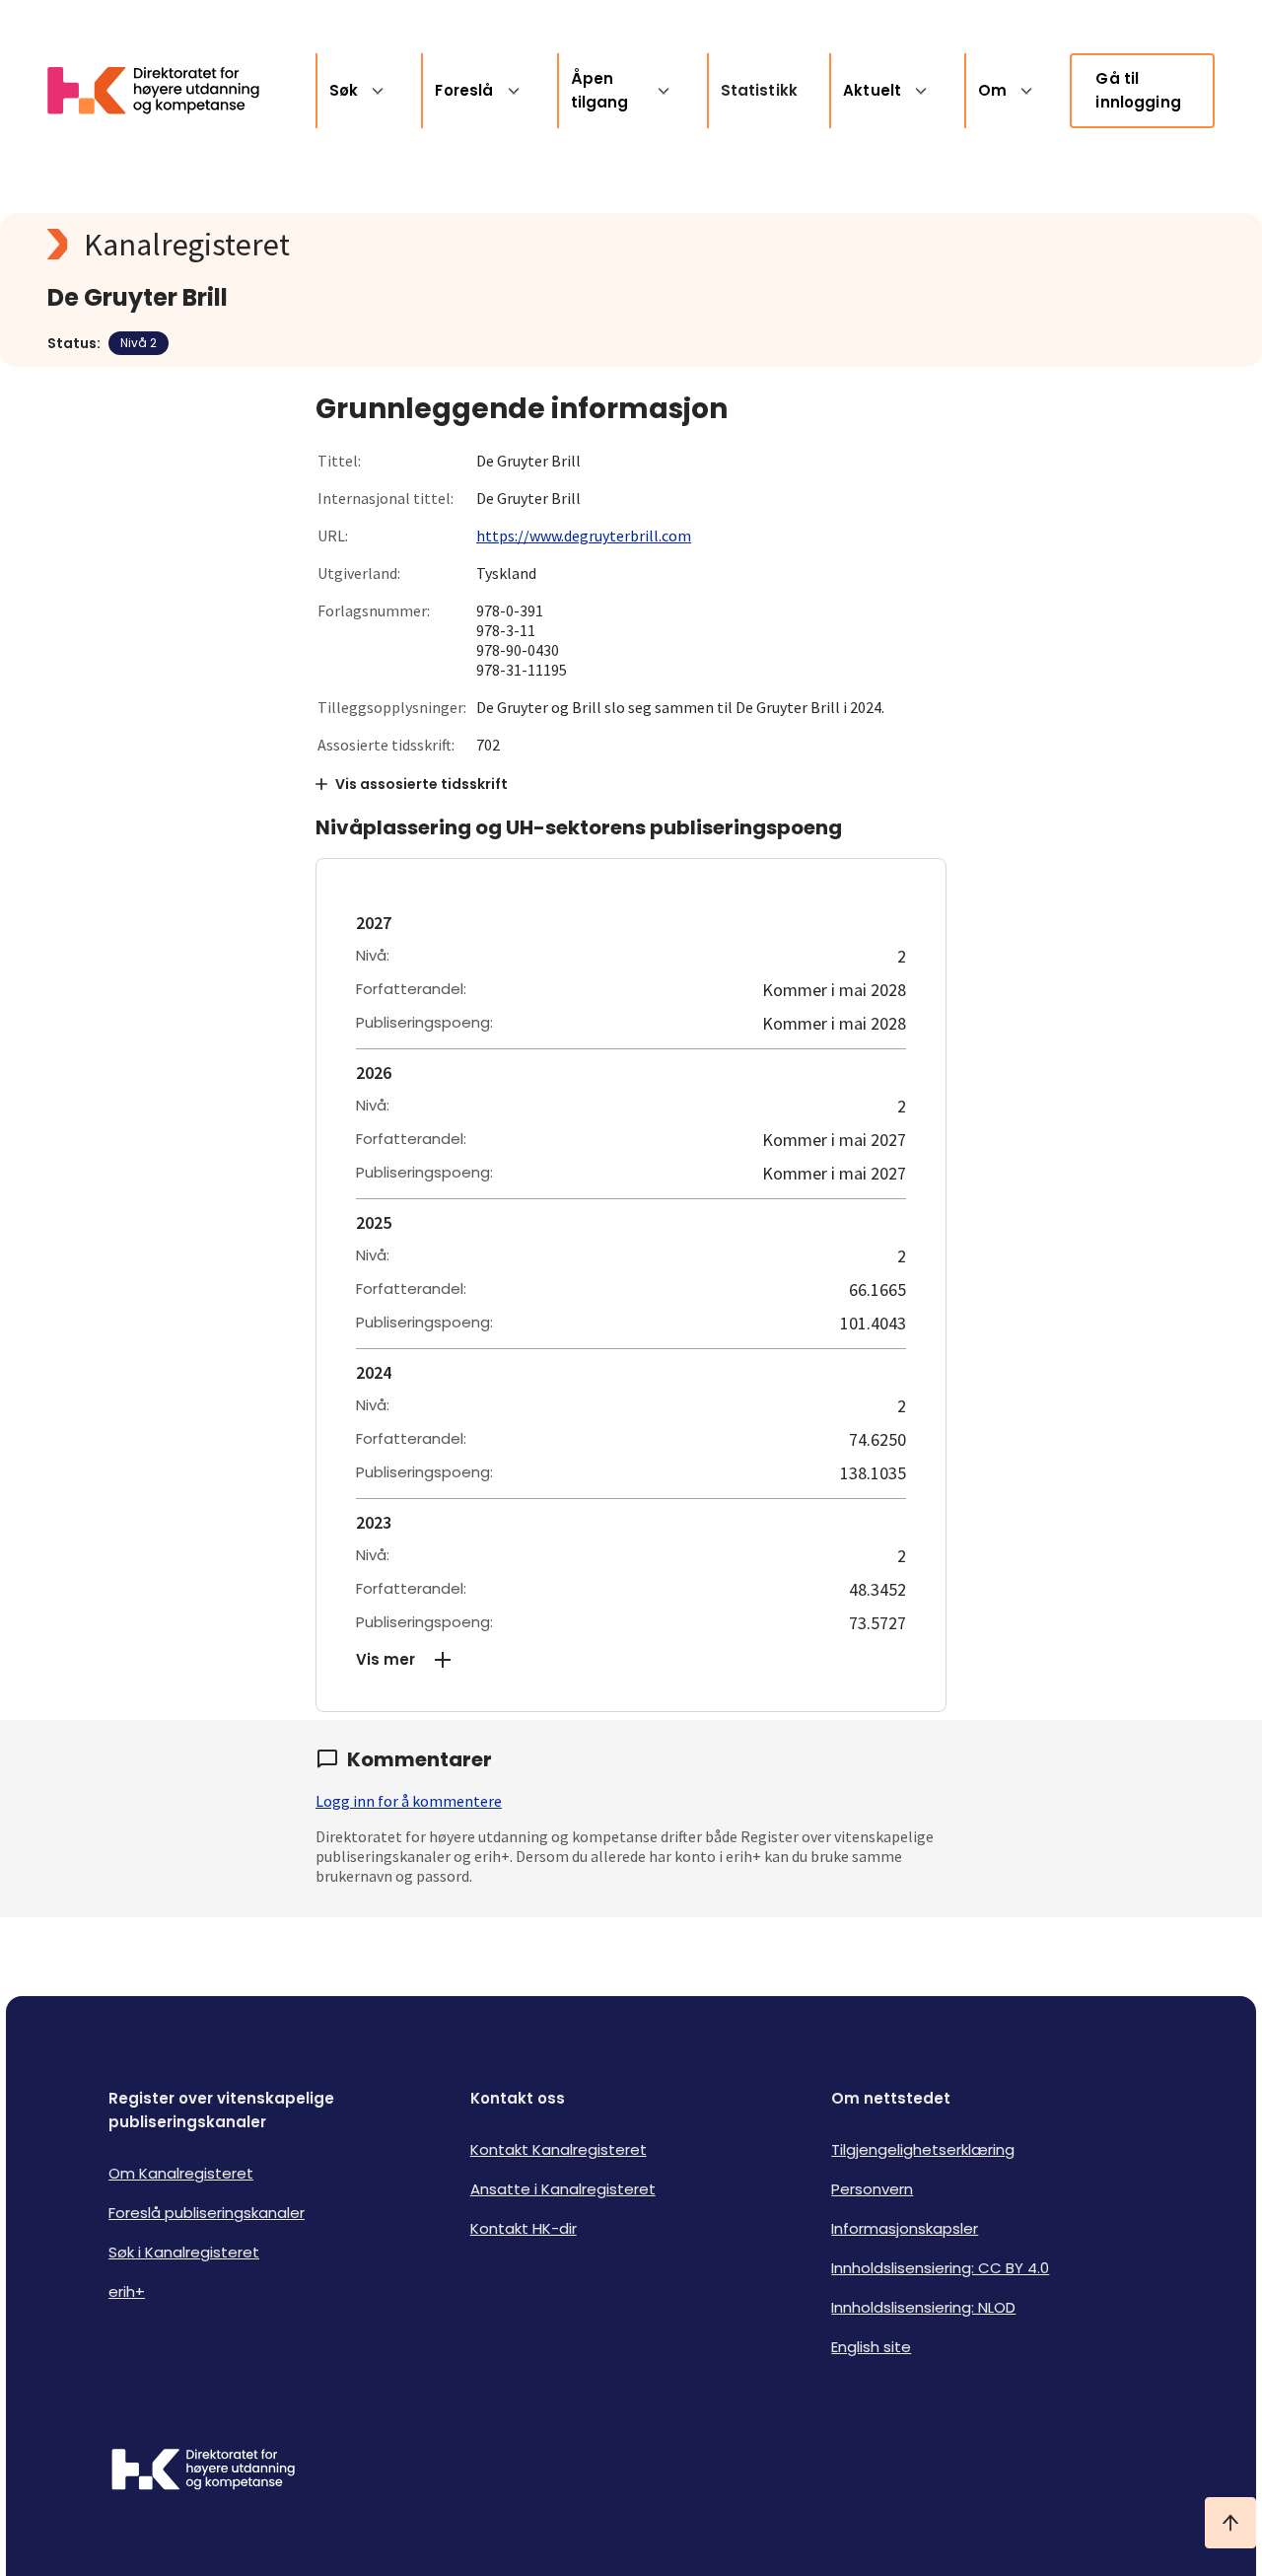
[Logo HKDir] (203, 2471)
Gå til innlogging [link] (1138, 90)
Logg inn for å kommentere (409, 1801)
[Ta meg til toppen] (1230, 2523)
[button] (631, 1660)
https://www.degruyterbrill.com (584, 536)
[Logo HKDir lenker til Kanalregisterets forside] (166, 91)
